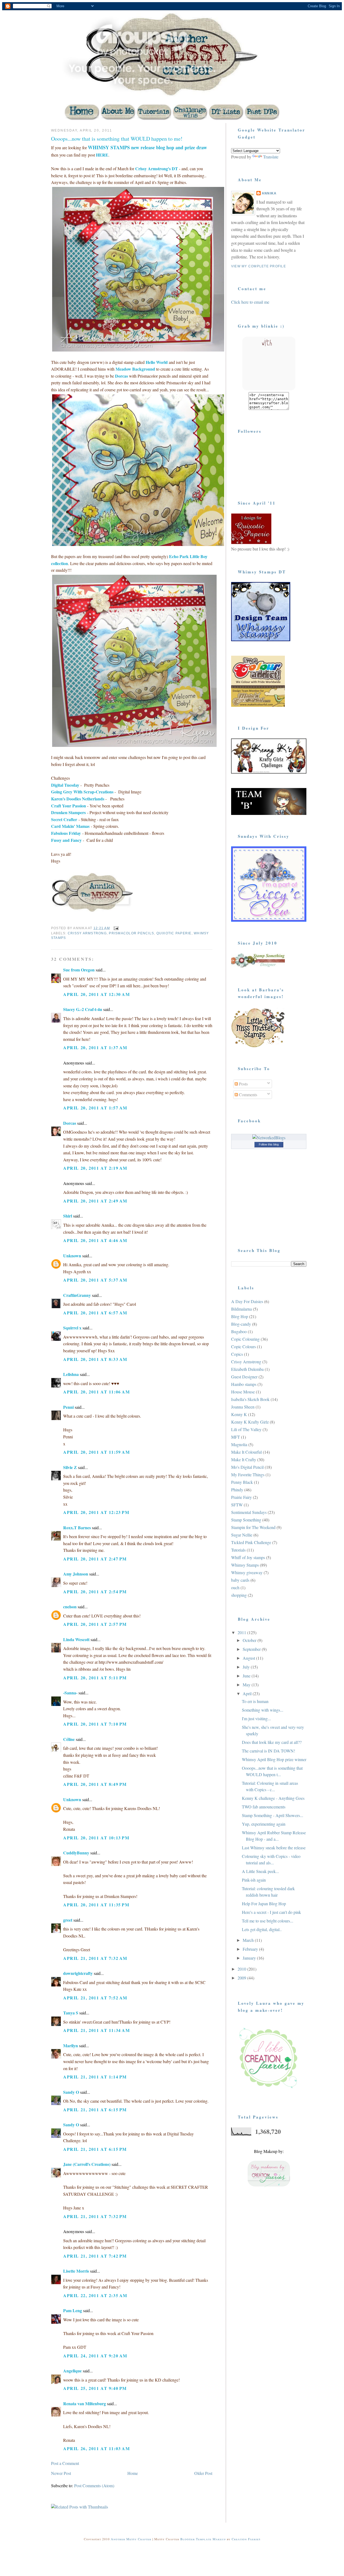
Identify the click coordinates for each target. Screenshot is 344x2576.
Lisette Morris (76, 2271)
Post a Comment (65, 2463)
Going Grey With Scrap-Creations (82, 792)
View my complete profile (259, 266)
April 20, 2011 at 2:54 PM (95, 1592)
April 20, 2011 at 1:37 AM (95, 1047)
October (250, 1640)
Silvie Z (70, 1467)
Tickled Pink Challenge (251, 1542)
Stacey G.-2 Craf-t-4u (83, 1009)
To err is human (255, 1701)
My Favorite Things (248, 1475)
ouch (235, 1587)
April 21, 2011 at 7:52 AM (95, 1998)
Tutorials (238, 1550)
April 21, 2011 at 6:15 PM (95, 2110)
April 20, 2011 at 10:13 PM (96, 1838)
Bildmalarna (241, 1309)
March (249, 1940)
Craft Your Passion (69, 806)
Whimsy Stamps (245, 1565)
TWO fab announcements (264, 1807)
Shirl (68, 1216)
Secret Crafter (64, 819)
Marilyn (71, 2045)
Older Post (203, 2473)
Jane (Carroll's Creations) (87, 2164)
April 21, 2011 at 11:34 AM (97, 2030)
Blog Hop (240, 1316)
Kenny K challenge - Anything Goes (273, 1798)
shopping (239, 1595)
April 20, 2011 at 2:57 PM (95, 1624)
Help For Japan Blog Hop (264, 1903)
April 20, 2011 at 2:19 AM (95, 1168)
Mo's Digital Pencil (247, 1467)
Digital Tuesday (65, 785)
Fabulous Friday (66, 833)
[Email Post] (116, 928)
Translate (271, 157)
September (252, 1649)
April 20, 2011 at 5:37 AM (95, 1280)
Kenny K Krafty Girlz (250, 1422)
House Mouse (243, 1392)
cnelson (70, 1607)
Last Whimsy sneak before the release (274, 1848)
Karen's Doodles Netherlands (78, 799)
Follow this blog (269, 1144)
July (247, 1667)
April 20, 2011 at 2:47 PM (95, 1559)
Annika (269, 193)
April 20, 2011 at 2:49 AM (95, 1201)
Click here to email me (250, 302)
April (248, 1693)
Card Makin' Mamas (70, 826)
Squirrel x (72, 1328)
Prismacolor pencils (131, 933)
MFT (236, 1437)
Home (133, 2473)
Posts (243, 1084)
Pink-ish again (254, 1880)
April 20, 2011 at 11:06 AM (97, 1392)
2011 (242, 1632)
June (247, 1676)
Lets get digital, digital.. (262, 1929)
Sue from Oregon (79, 970)
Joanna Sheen (243, 1407)
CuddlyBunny (76, 1853)
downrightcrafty (78, 1973)
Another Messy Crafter (131, 2539)
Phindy (237, 1490)
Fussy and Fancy (66, 840)
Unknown (72, 1256)
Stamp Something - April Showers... (273, 1815)
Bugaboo (239, 1331)
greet (68, 1920)
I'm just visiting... (256, 1718)
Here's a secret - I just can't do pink (271, 1912)
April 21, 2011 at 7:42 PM (95, 2256)
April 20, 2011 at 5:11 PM (95, 1678)
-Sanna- (70, 1693)
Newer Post (61, 2473)
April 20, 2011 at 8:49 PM (95, 1784)
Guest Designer (244, 1377)
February (251, 1949)
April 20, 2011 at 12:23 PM (96, 1512)
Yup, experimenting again (264, 1824)
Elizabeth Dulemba (247, 1369)
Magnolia (239, 1444)
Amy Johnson (76, 1574)
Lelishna (71, 1374)
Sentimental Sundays (249, 1512)
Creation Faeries (246, 2539)
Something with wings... (263, 1710)
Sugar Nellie (242, 1535)
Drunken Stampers (68, 812)
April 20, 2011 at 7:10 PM (95, 1724)
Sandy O (71, 2092)
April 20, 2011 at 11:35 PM (96, 1905)
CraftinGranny (77, 1295)
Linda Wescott (76, 1639)
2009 (242, 1978)
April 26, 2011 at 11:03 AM (97, 2448)
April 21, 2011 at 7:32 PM (95, 2216)
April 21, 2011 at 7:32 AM (95, 1958)
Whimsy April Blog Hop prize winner (274, 1759)
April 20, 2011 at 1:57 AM (95, 1108)
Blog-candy (241, 1324)
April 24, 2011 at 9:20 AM (95, 2356)
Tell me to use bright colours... (268, 1921)
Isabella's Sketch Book (250, 1399)
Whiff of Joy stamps (248, 1557)
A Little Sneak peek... (260, 1871)
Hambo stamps (244, 1384)
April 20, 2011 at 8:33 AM (95, 1359)
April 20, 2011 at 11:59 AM (97, 1452)
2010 (242, 1969)
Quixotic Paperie (174, 933)
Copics (237, 1354)
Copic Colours (243, 1346)
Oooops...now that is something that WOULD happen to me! (117, 139)
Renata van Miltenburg (85, 2403)
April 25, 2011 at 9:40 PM (95, 2388)
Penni (68, 1407)
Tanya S (71, 2013)
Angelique (73, 2371)
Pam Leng (73, 2310)
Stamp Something (246, 1520)
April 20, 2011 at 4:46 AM (95, 1240)
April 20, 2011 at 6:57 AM (95, 1313)
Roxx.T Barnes (77, 1527)
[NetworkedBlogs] (269, 1138)
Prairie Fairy (241, 1497)
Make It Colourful (246, 1452)
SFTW (237, 1505)
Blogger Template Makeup (203, 2539)
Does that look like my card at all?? (272, 1742)
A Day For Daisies (247, 1301)
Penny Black (242, 1482)
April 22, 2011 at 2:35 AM (95, 2295)
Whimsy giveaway (247, 1572)
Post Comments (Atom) (94, 2485)
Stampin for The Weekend (253, 1527)
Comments (248, 1094)
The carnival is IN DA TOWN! (268, 1751)
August (249, 1658)
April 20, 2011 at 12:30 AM (97, 994)
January (250, 1958)
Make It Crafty (244, 1459)
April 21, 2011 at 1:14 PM (95, 2077)
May (247, 1685)
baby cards (240, 1580)
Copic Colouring (245, 1339)
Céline (69, 1739)
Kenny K (239, 1414)
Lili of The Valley (246, 1429)
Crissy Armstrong (87, 933)
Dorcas (70, 1123)
